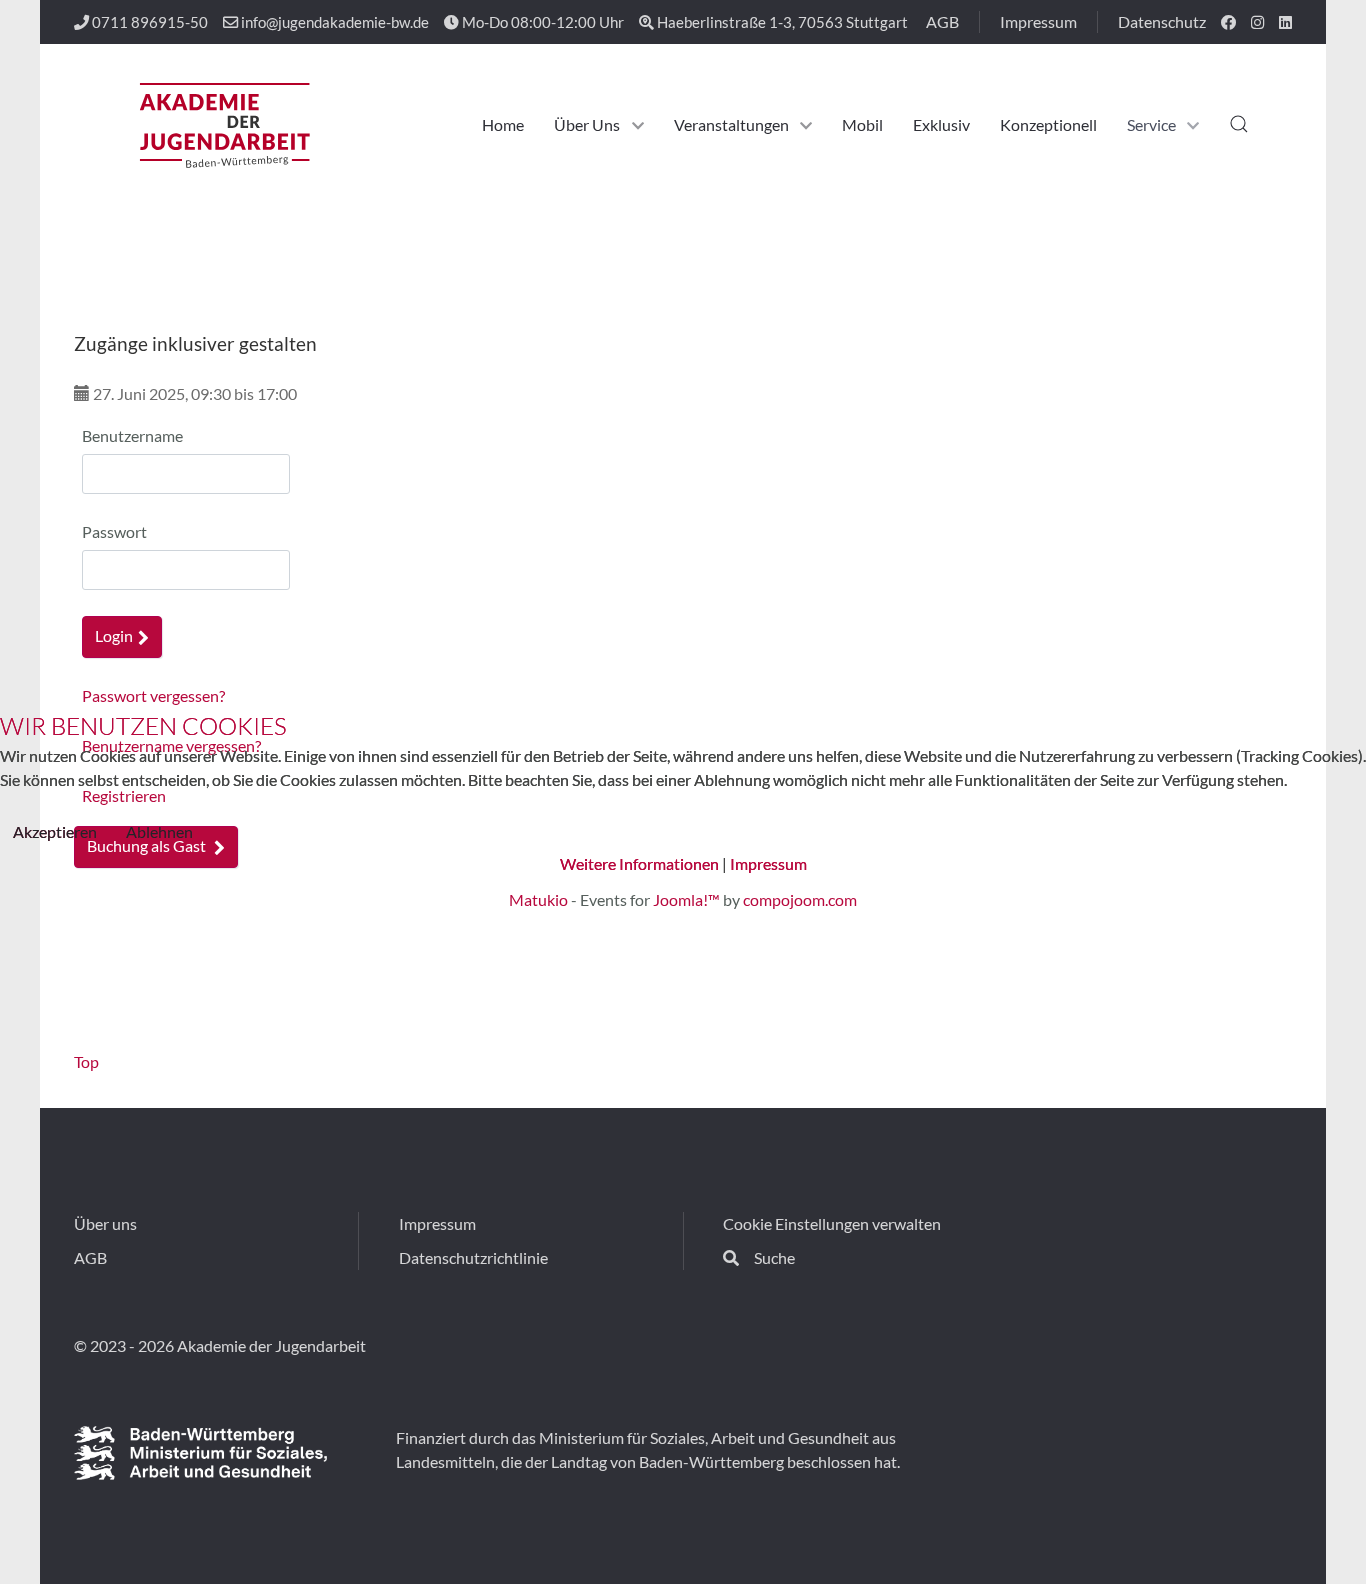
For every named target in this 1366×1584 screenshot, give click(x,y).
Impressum (768, 863)
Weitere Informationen (639, 863)
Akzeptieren (55, 831)
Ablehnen (159, 831)
